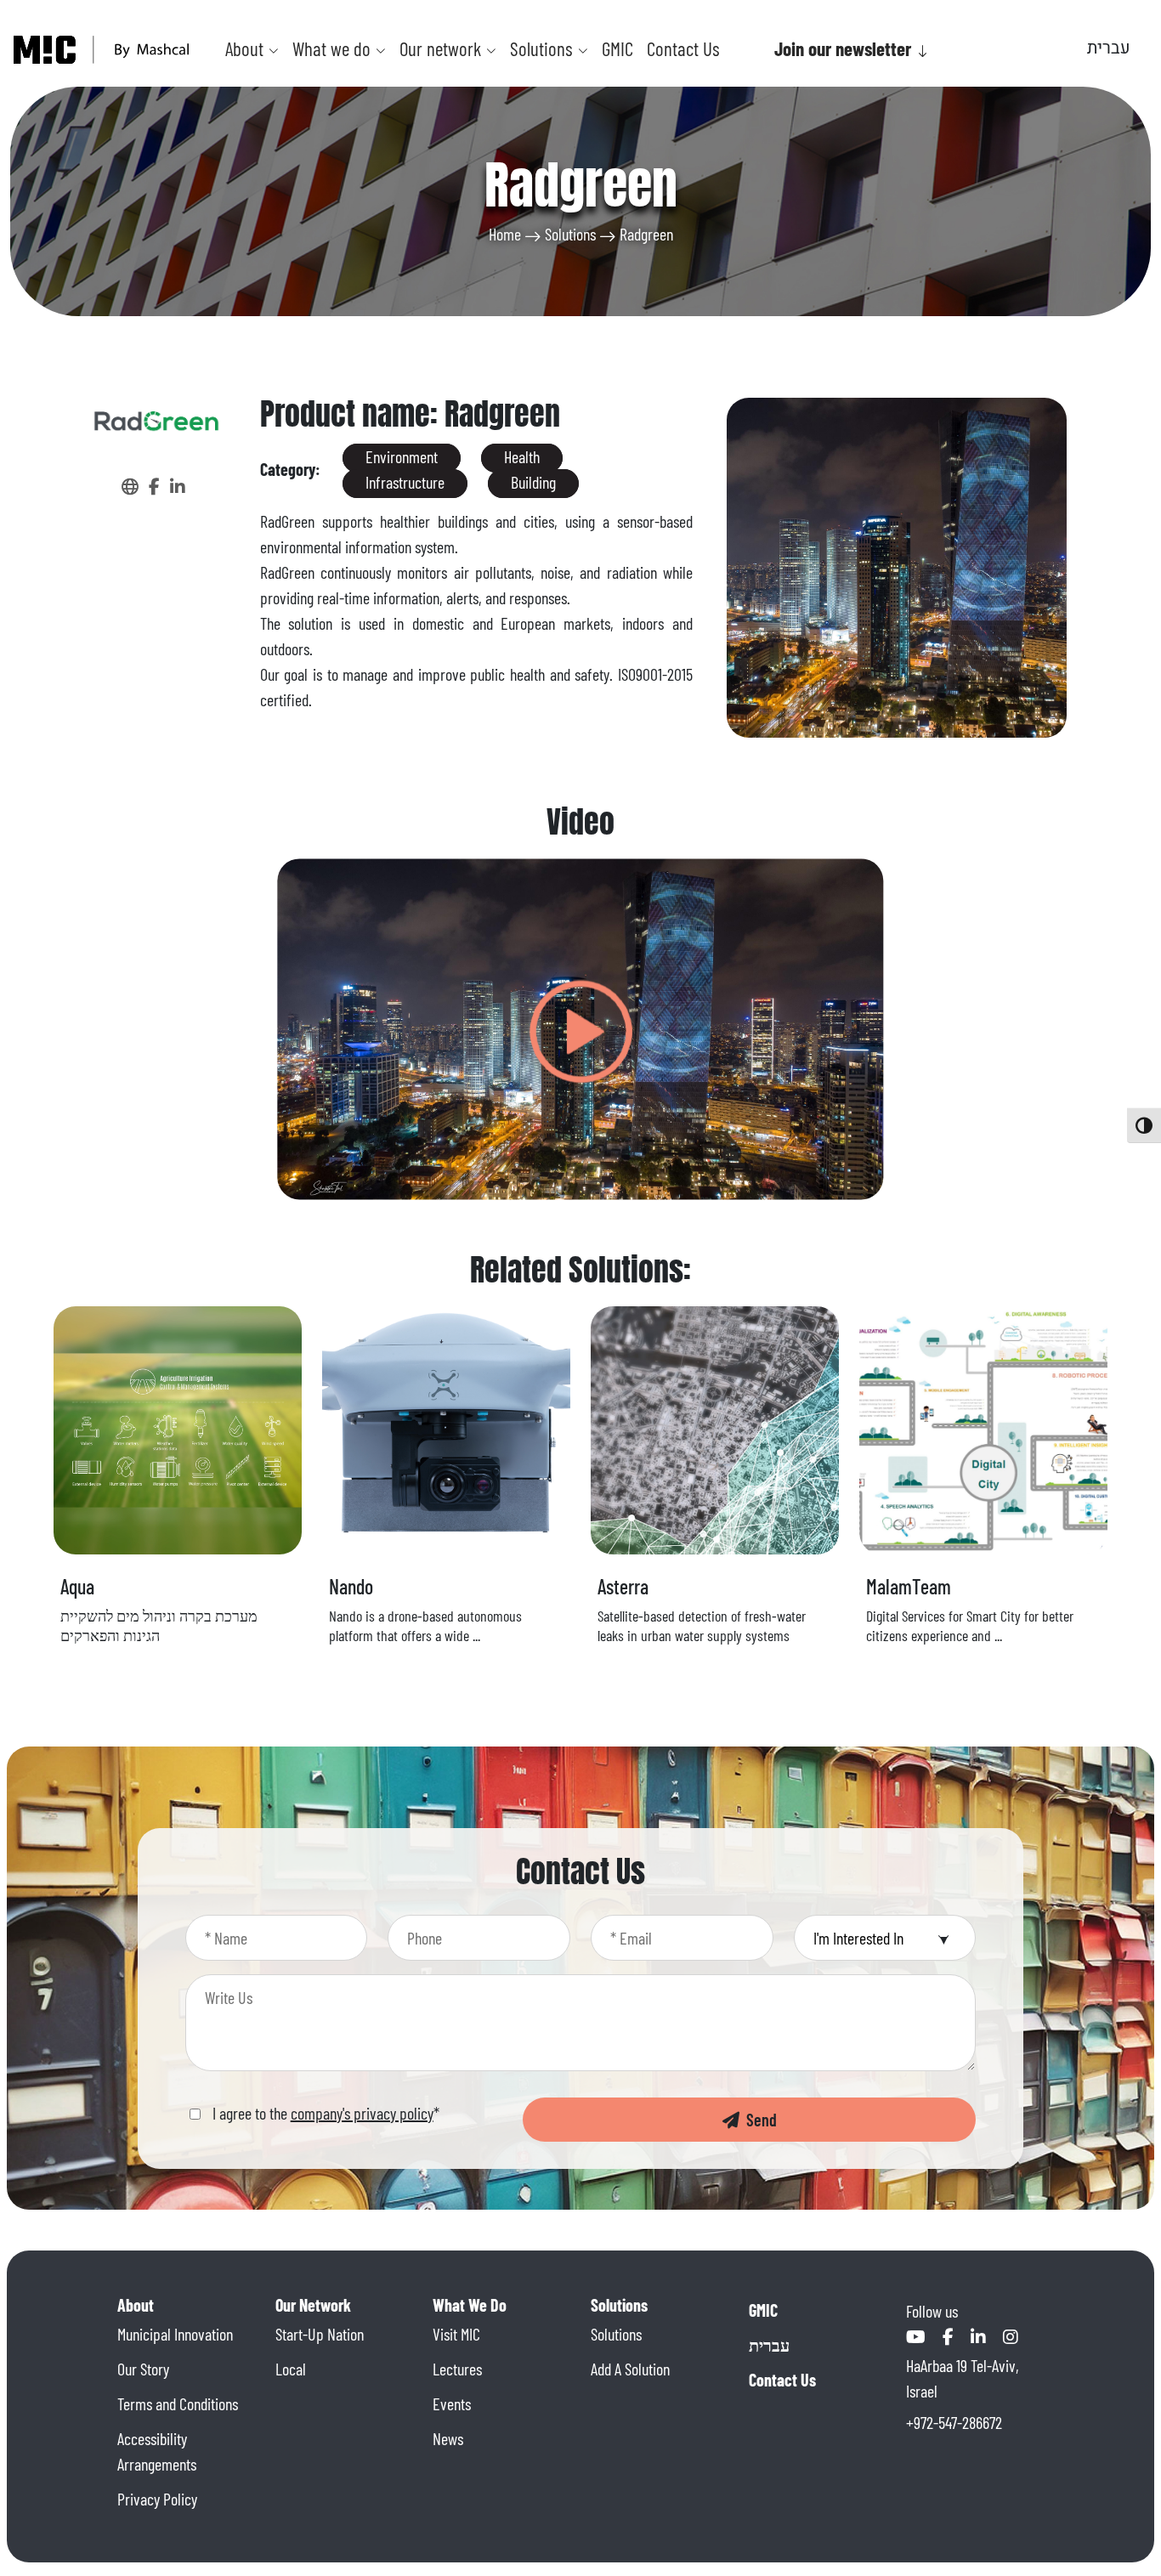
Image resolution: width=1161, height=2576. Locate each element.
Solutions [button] (544, 48)
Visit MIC (456, 2334)
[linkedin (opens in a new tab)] (178, 486)
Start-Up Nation (320, 2334)
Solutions (570, 234)
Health (522, 456)
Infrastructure (405, 482)
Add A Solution (630, 2369)
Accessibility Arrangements (157, 2451)
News (448, 2438)
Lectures (457, 2369)
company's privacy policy (362, 2113)
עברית (769, 2345)
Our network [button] (442, 48)
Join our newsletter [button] (845, 48)
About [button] (246, 48)
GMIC (617, 48)
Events (452, 2403)
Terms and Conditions (178, 2403)
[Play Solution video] (580, 1029)
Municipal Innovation (175, 2334)
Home (505, 234)
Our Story (143, 2369)
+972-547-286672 (954, 2422)
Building (533, 482)
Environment (402, 456)
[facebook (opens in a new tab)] (156, 486)
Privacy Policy (157, 2499)
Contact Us (683, 48)
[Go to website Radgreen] (132, 486)
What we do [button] (334, 48)
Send (758, 2120)
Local (291, 2369)
